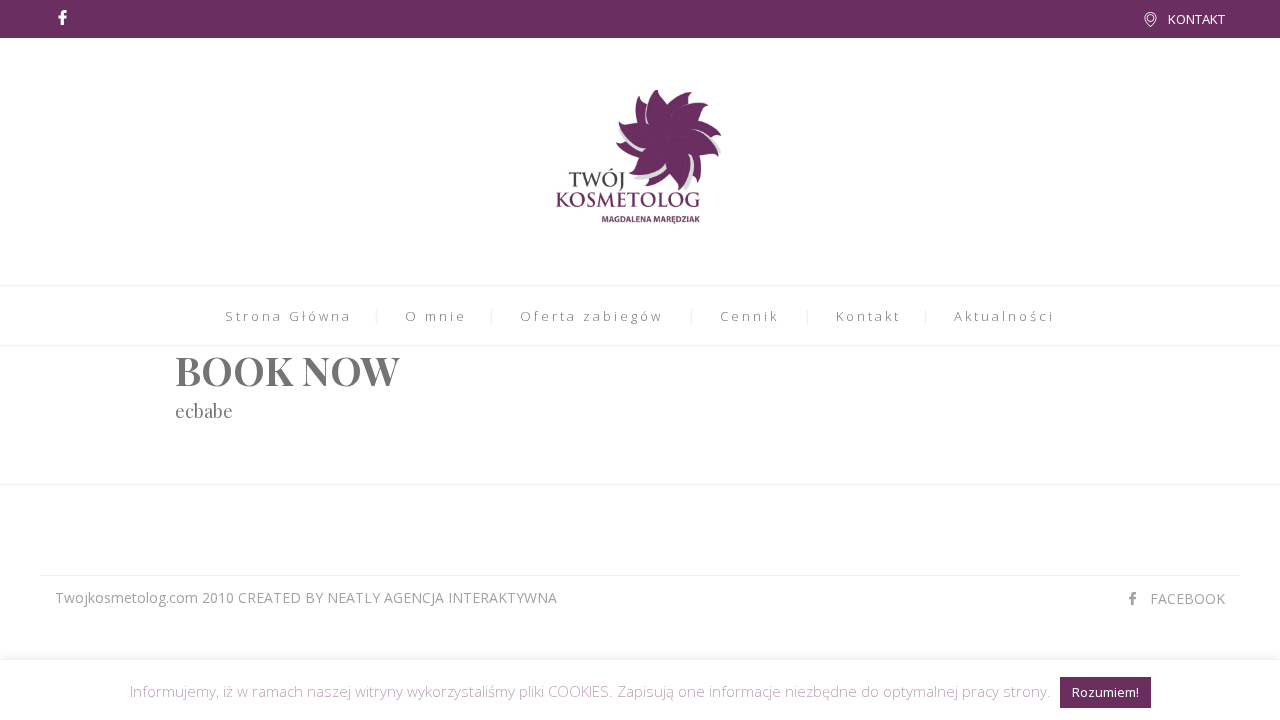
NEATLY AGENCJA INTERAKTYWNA (442, 597)
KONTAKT (1196, 19)
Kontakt (868, 316)
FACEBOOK (1187, 598)
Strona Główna (288, 316)
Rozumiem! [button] (1105, 692)
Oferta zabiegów (591, 316)
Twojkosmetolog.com (126, 597)
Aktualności (1004, 316)
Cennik (749, 316)
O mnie (436, 316)
